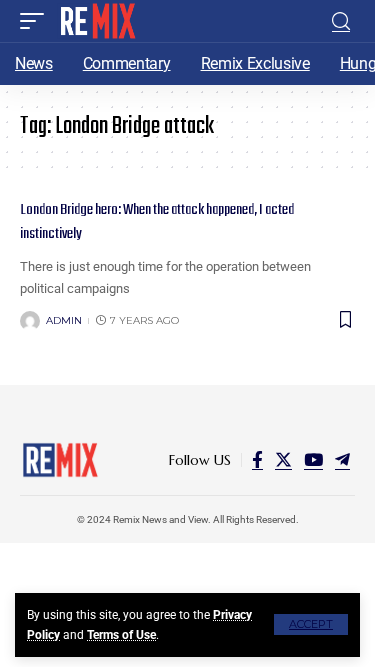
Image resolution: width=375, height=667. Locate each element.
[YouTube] (313, 460)
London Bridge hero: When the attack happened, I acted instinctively (157, 222)
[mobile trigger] (37, 21)
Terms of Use (121, 635)
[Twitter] (283, 460)
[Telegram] (342, 460)
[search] (341, 21)
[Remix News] (96, 21)
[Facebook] (257, 460)
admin (64, 320)
